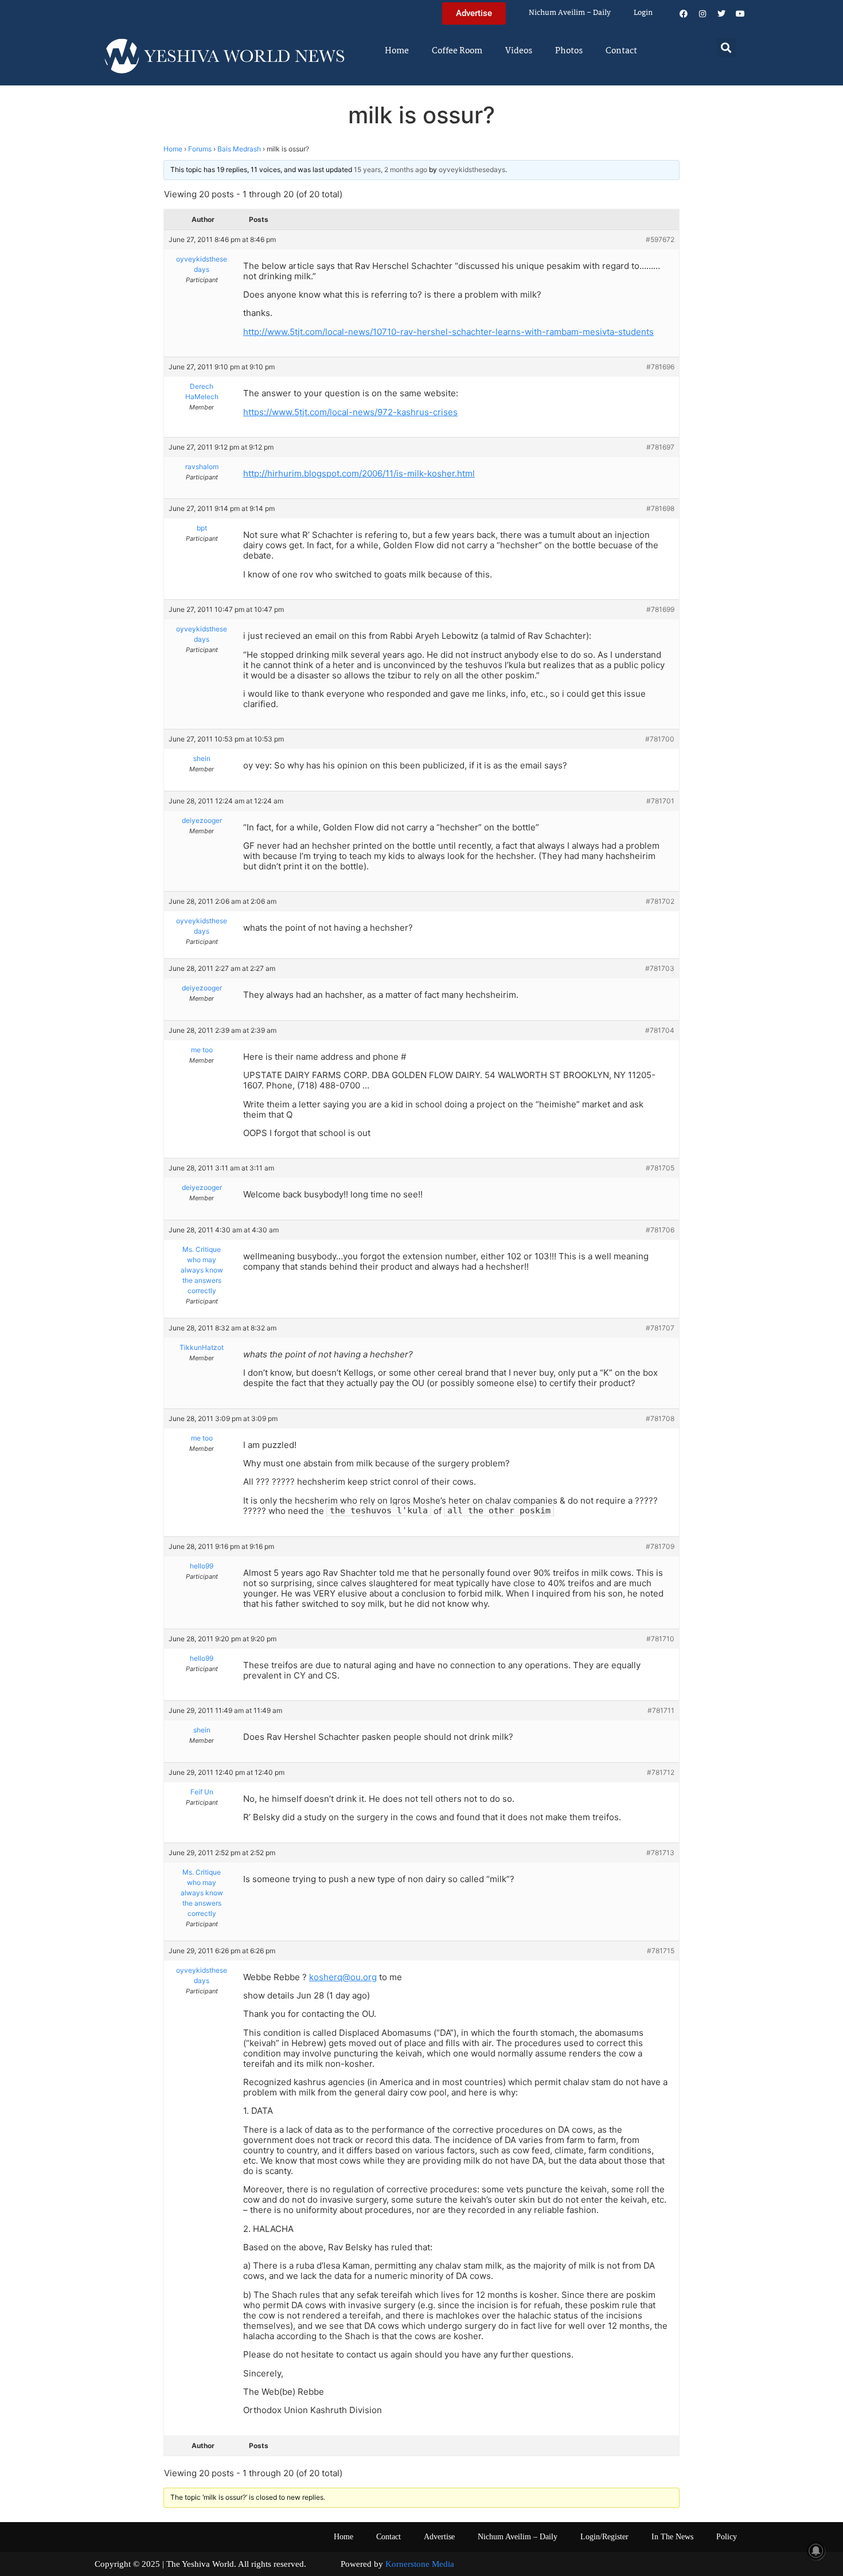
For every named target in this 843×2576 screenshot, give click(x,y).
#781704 (660, 1030)
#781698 (660, 508)
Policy (727, 2537)
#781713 (660, 1853)
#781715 (661, 1951)
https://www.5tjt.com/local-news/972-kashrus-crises (350, 412)
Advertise (439, 2537)
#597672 (660, 239)
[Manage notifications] (816, 2551)
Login (643, 13)
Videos (519, 51)
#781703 (660, 968)
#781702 (660, 901)
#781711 (661, 1710)
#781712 (661, 1772)
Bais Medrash (239, 149)
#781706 (660, 1230)
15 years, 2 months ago (391, 169)
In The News (672, 2537)
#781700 (660, 739)
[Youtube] (740, 14)
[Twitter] (721, 14)
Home (397, 51)
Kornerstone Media (420, 2564)
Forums (200, 149)
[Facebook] (684, 14)
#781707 (660, 1328)
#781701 (660, 801)
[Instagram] (702, 14)
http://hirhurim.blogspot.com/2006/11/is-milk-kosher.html (359, 473)
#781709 (660, 1546)
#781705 (660, 1168)
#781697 (660, 447)
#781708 (660, 1418)
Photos (569, 51)
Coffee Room (457, 51)
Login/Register (604, 2537)
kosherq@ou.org (343, 1977)
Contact (621, 51)
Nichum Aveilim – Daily (570, 13)
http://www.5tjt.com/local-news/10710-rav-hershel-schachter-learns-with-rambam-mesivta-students (448, 332)
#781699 (660, 609)
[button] (726, 47)
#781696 (660, 367)
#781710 (660, 1639)
